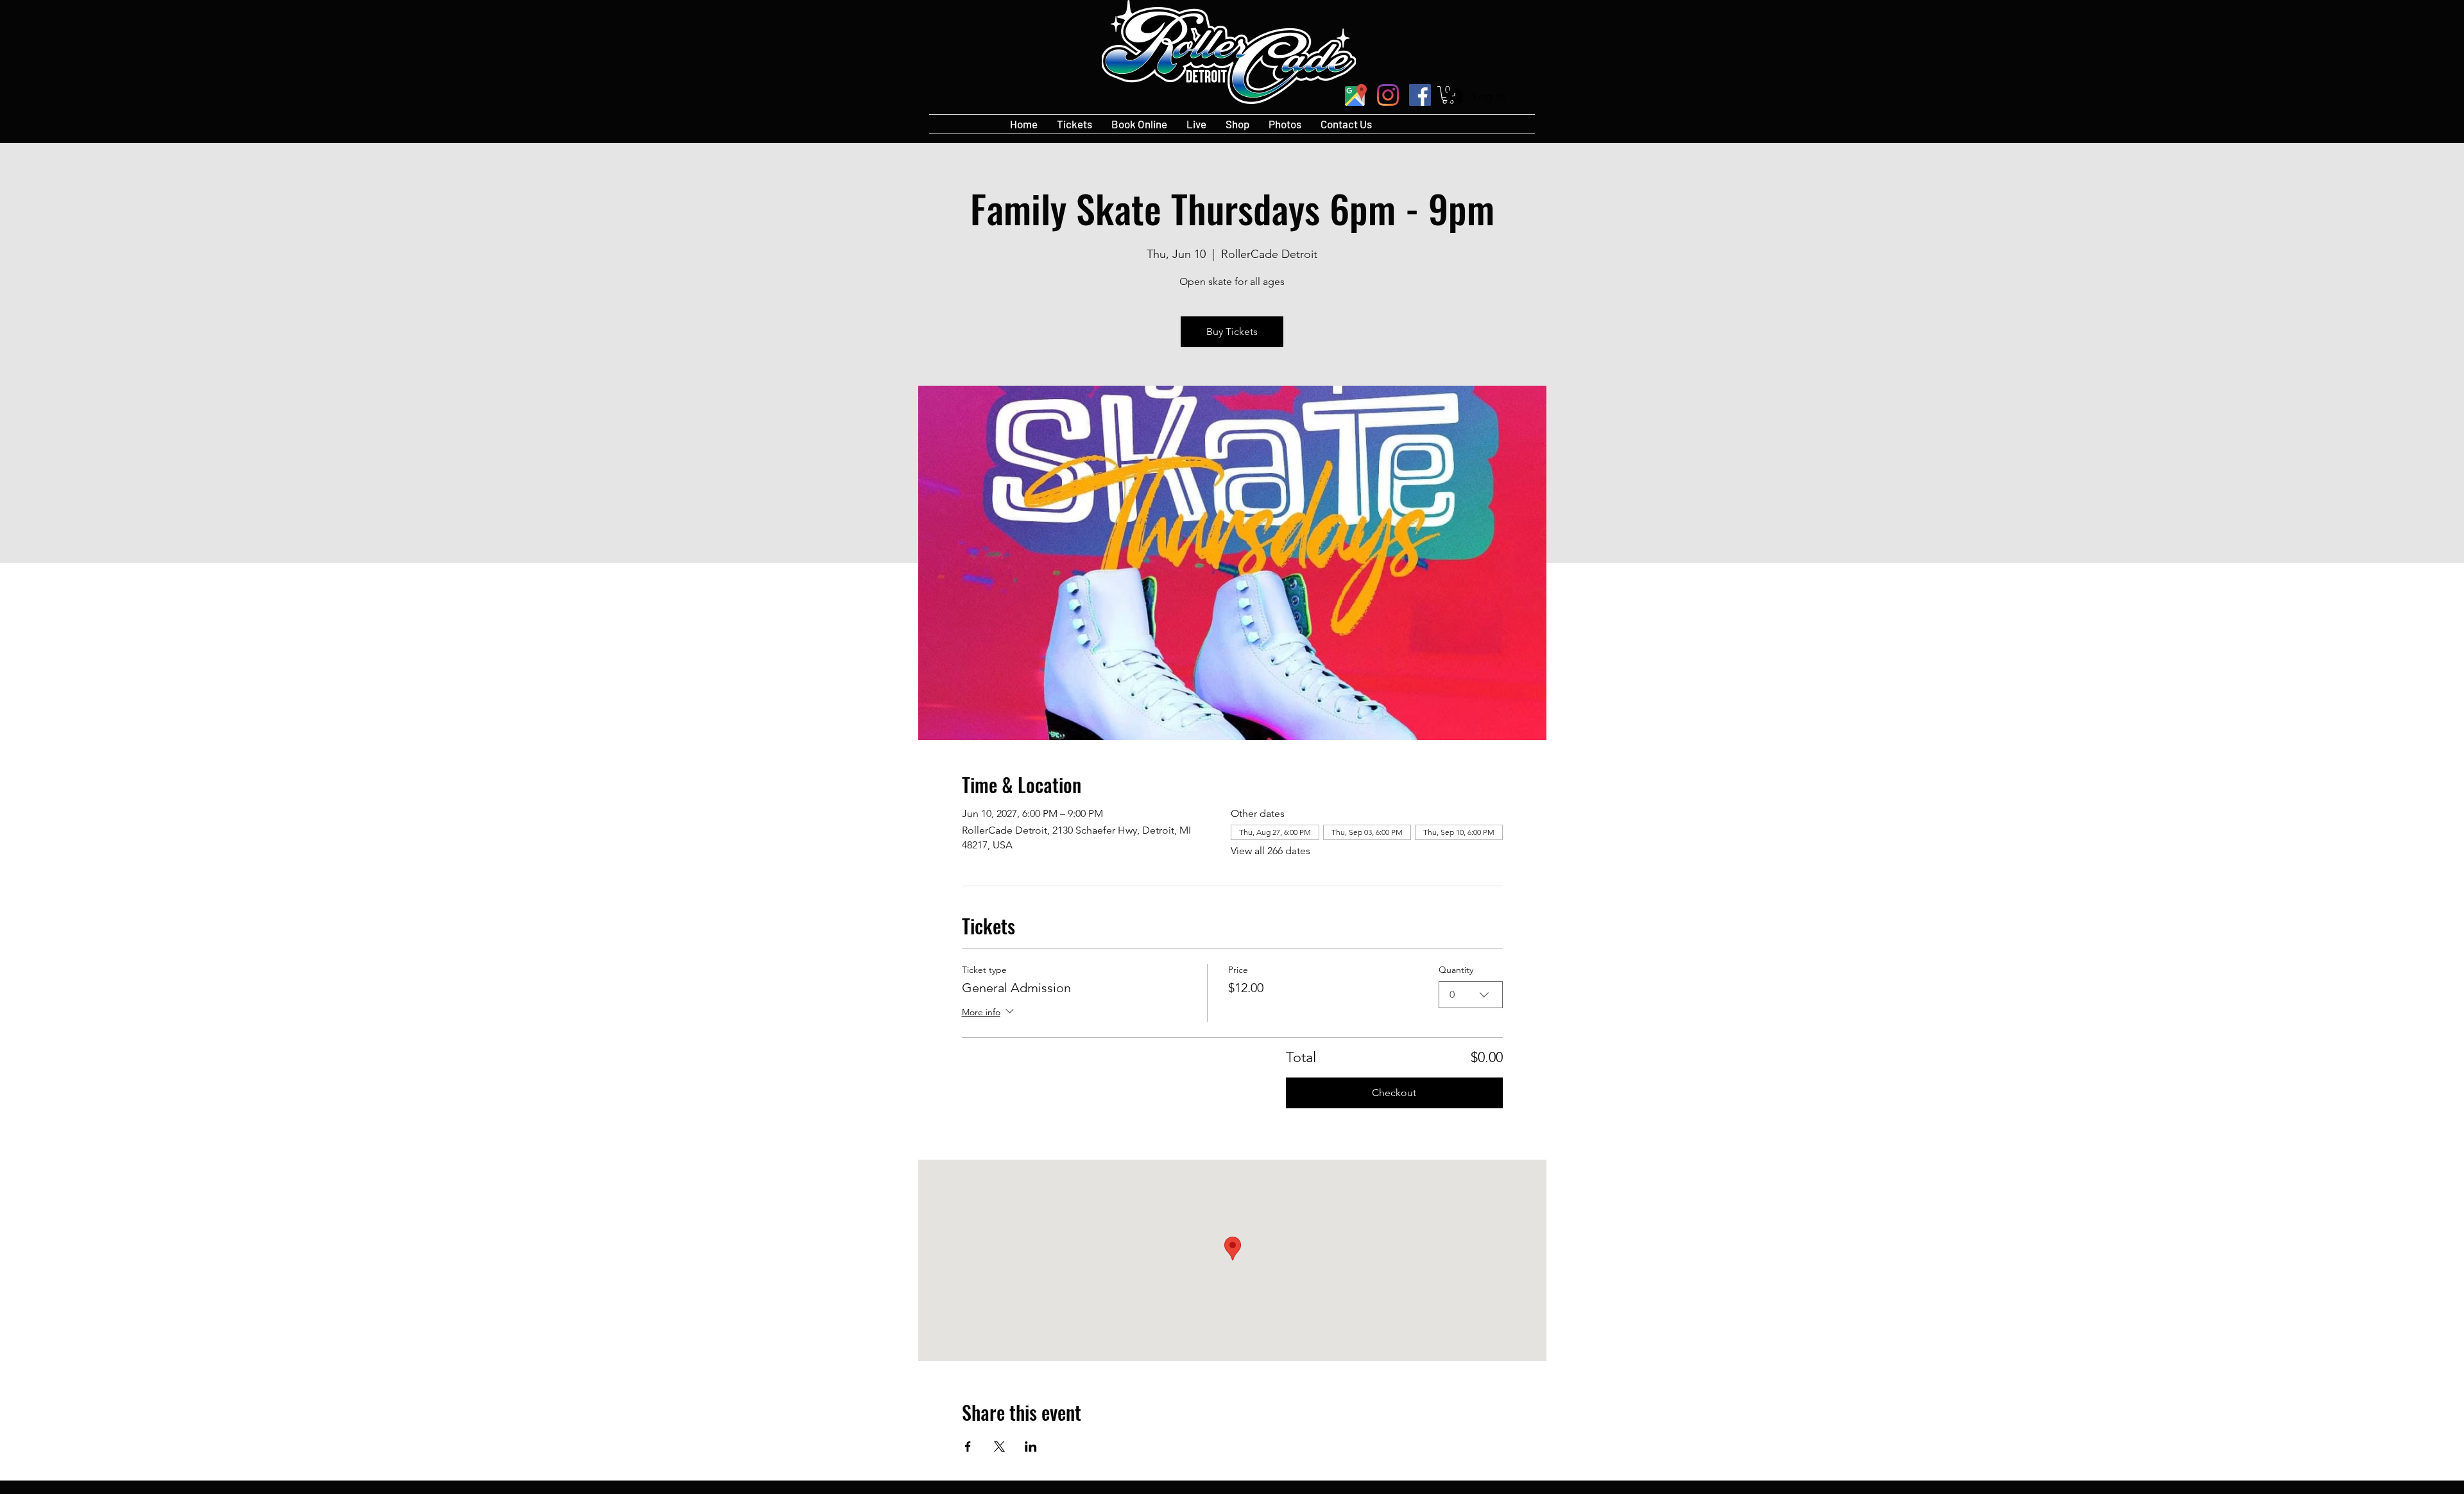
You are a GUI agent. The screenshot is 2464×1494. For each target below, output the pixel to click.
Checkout (1394, 1093)
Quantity (1456, 970)
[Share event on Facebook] (968, 1447)
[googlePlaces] (1356, 95)
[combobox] (1471, 995)
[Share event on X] (999, 1447)
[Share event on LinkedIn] (1031, 1447)
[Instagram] (1388, 95)
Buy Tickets (1232, 331)
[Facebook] (1420, 95)
